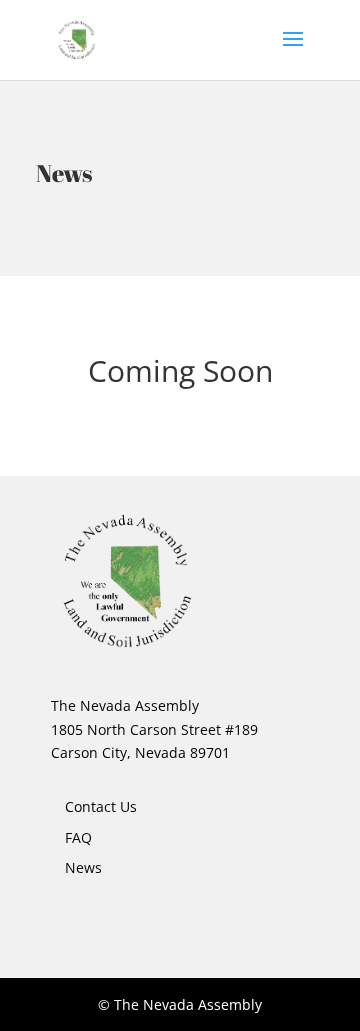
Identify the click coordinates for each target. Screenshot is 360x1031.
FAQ (78, 837)
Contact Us (101, 806)
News (83, 867)
